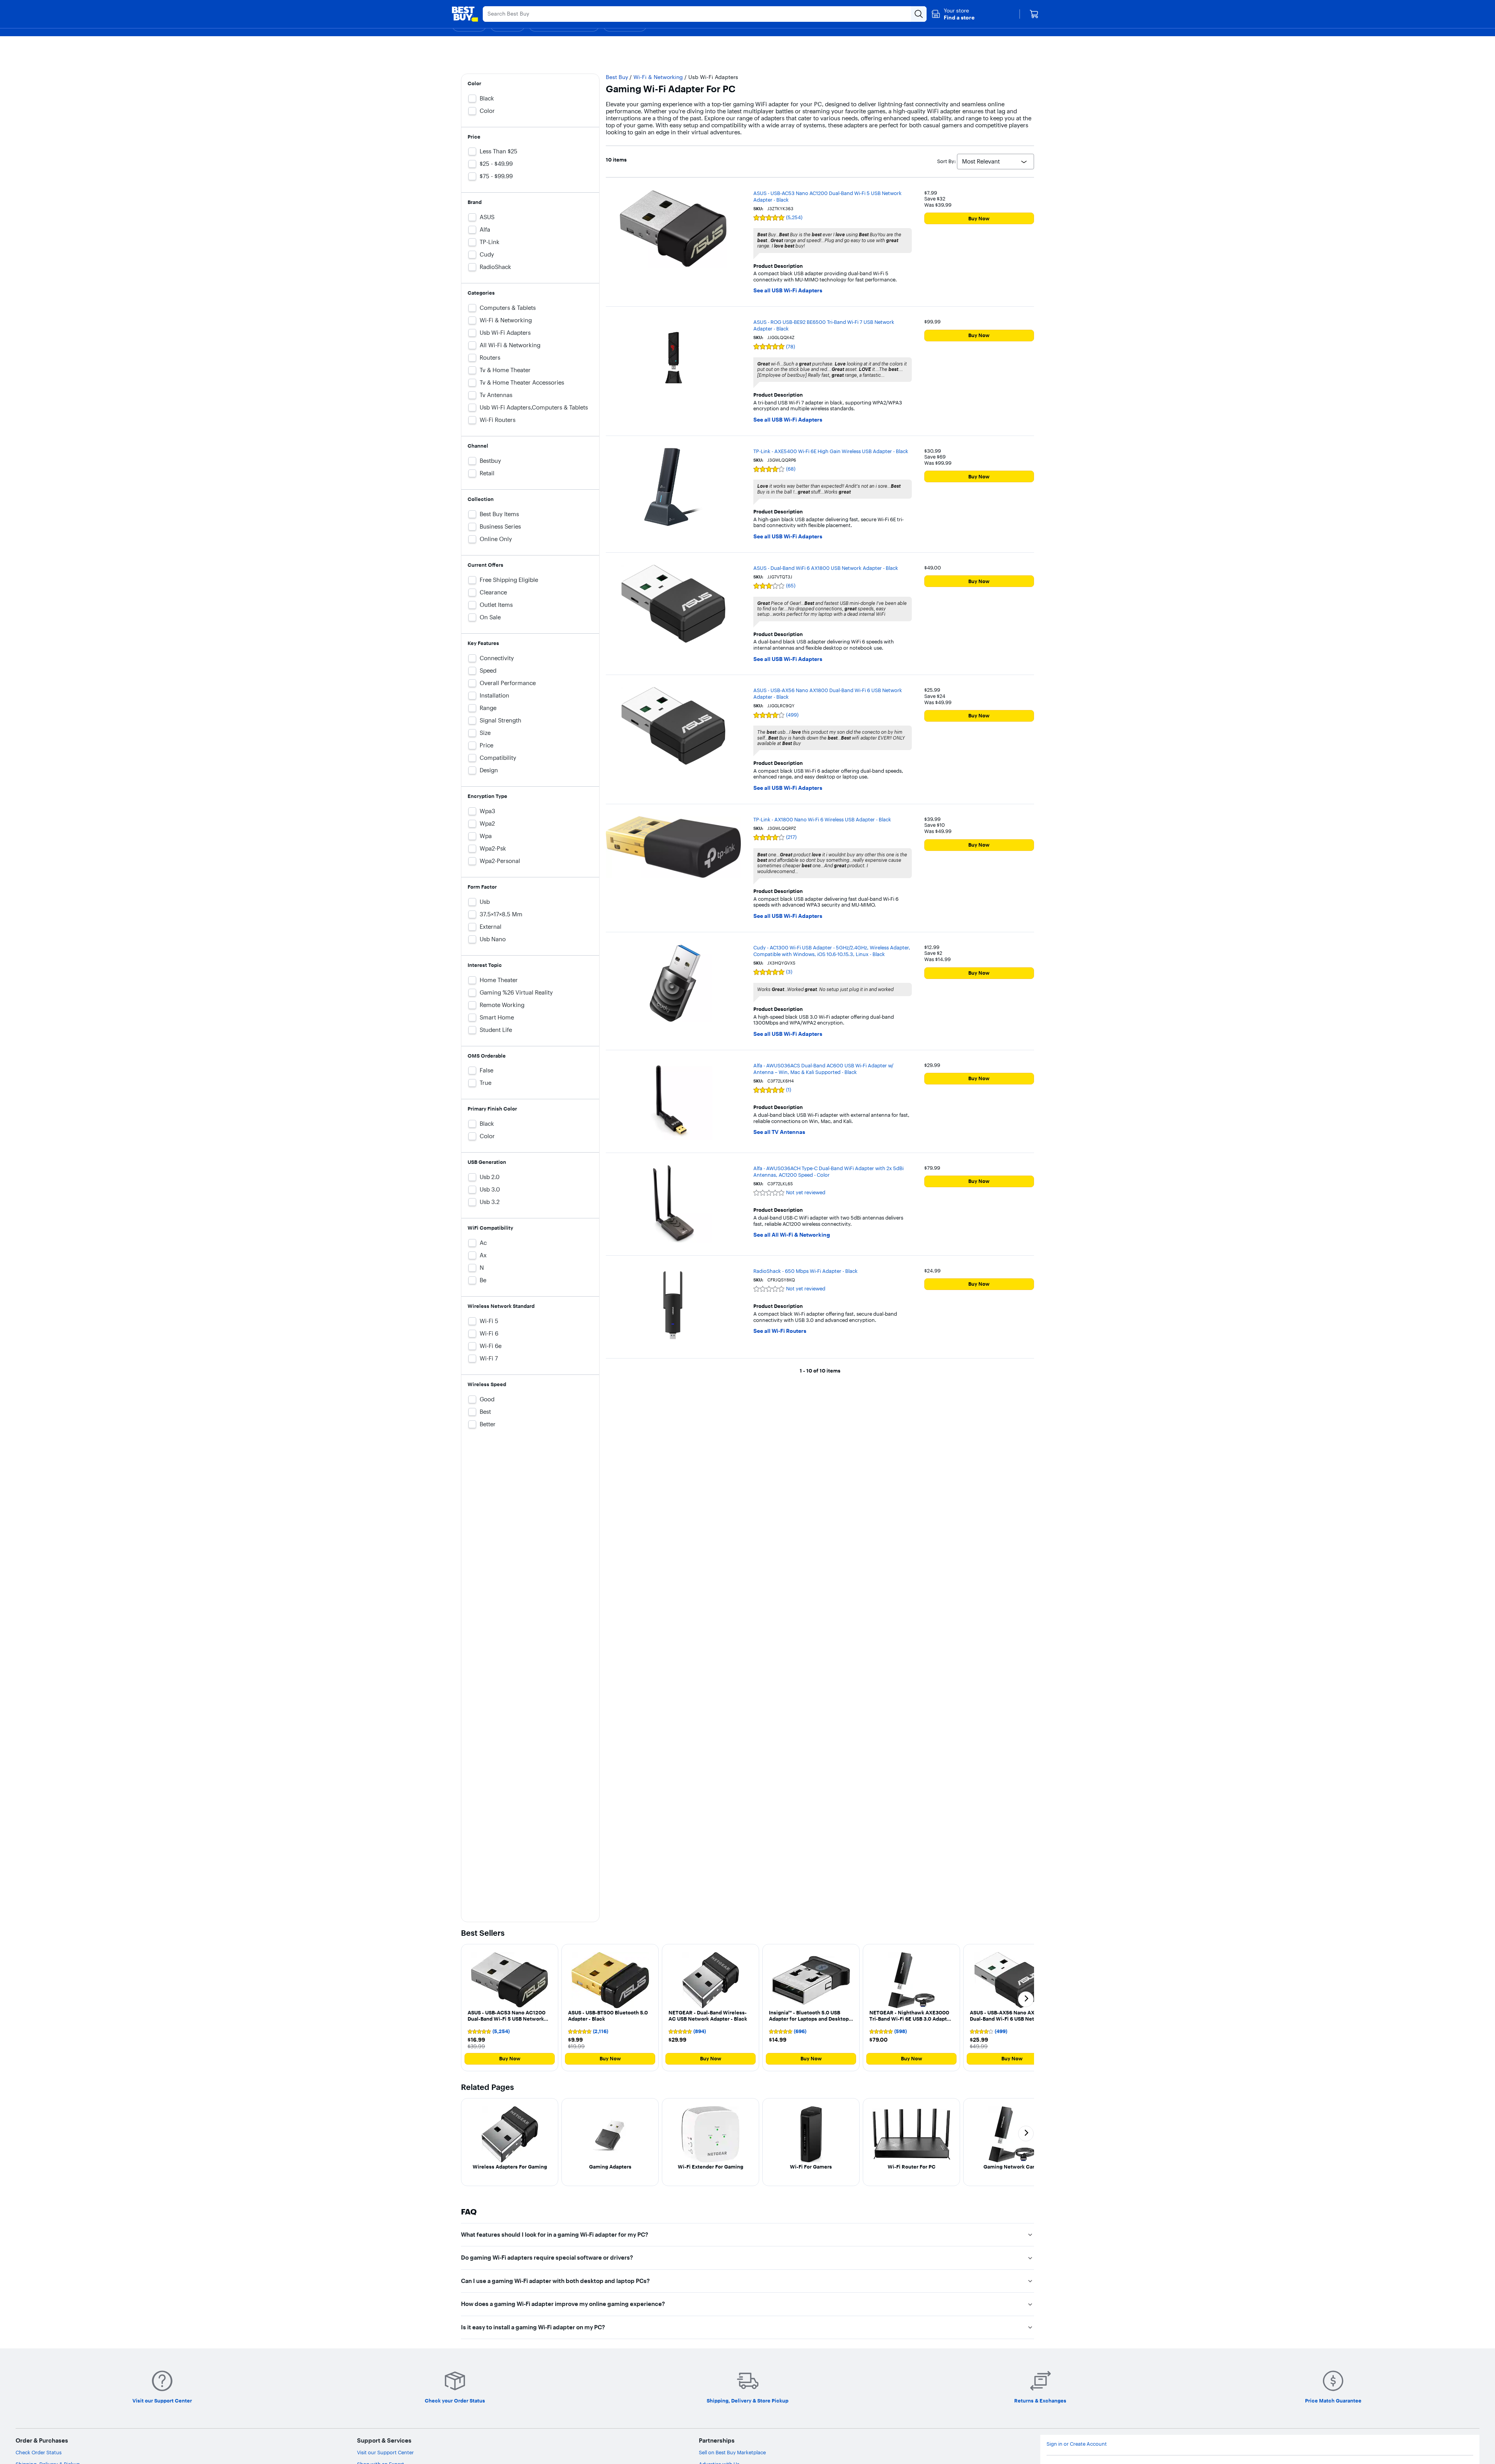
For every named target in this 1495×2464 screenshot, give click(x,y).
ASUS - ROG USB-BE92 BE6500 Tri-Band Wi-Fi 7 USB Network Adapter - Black (824, 325)
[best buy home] (465, 14)
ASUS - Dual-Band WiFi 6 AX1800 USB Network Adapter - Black (826, 568)
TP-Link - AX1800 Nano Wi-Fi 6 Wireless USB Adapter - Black (822, 819)
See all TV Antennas (779, 1132)
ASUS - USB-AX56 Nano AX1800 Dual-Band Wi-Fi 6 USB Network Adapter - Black (828, 693)
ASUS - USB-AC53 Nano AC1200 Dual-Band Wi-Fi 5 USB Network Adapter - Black (828, 196)
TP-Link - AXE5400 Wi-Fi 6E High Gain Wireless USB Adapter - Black (831, 451)
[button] (953, 14)
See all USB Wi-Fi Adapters (788, 291)
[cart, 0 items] (1034, 14)
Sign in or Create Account (1077, 2444)
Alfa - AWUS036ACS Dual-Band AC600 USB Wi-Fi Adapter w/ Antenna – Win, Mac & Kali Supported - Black (823, 1069)
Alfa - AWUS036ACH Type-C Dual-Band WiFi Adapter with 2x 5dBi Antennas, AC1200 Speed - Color (828, 1171)
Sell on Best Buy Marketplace (732, 2452)
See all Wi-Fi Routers (780, 1331)
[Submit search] (919, 14)
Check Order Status (39, 2452)
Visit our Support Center (385, 2452)
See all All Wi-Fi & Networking (792, 1235)
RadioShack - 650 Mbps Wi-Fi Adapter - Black (806, 1271)
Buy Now (979, 218)
